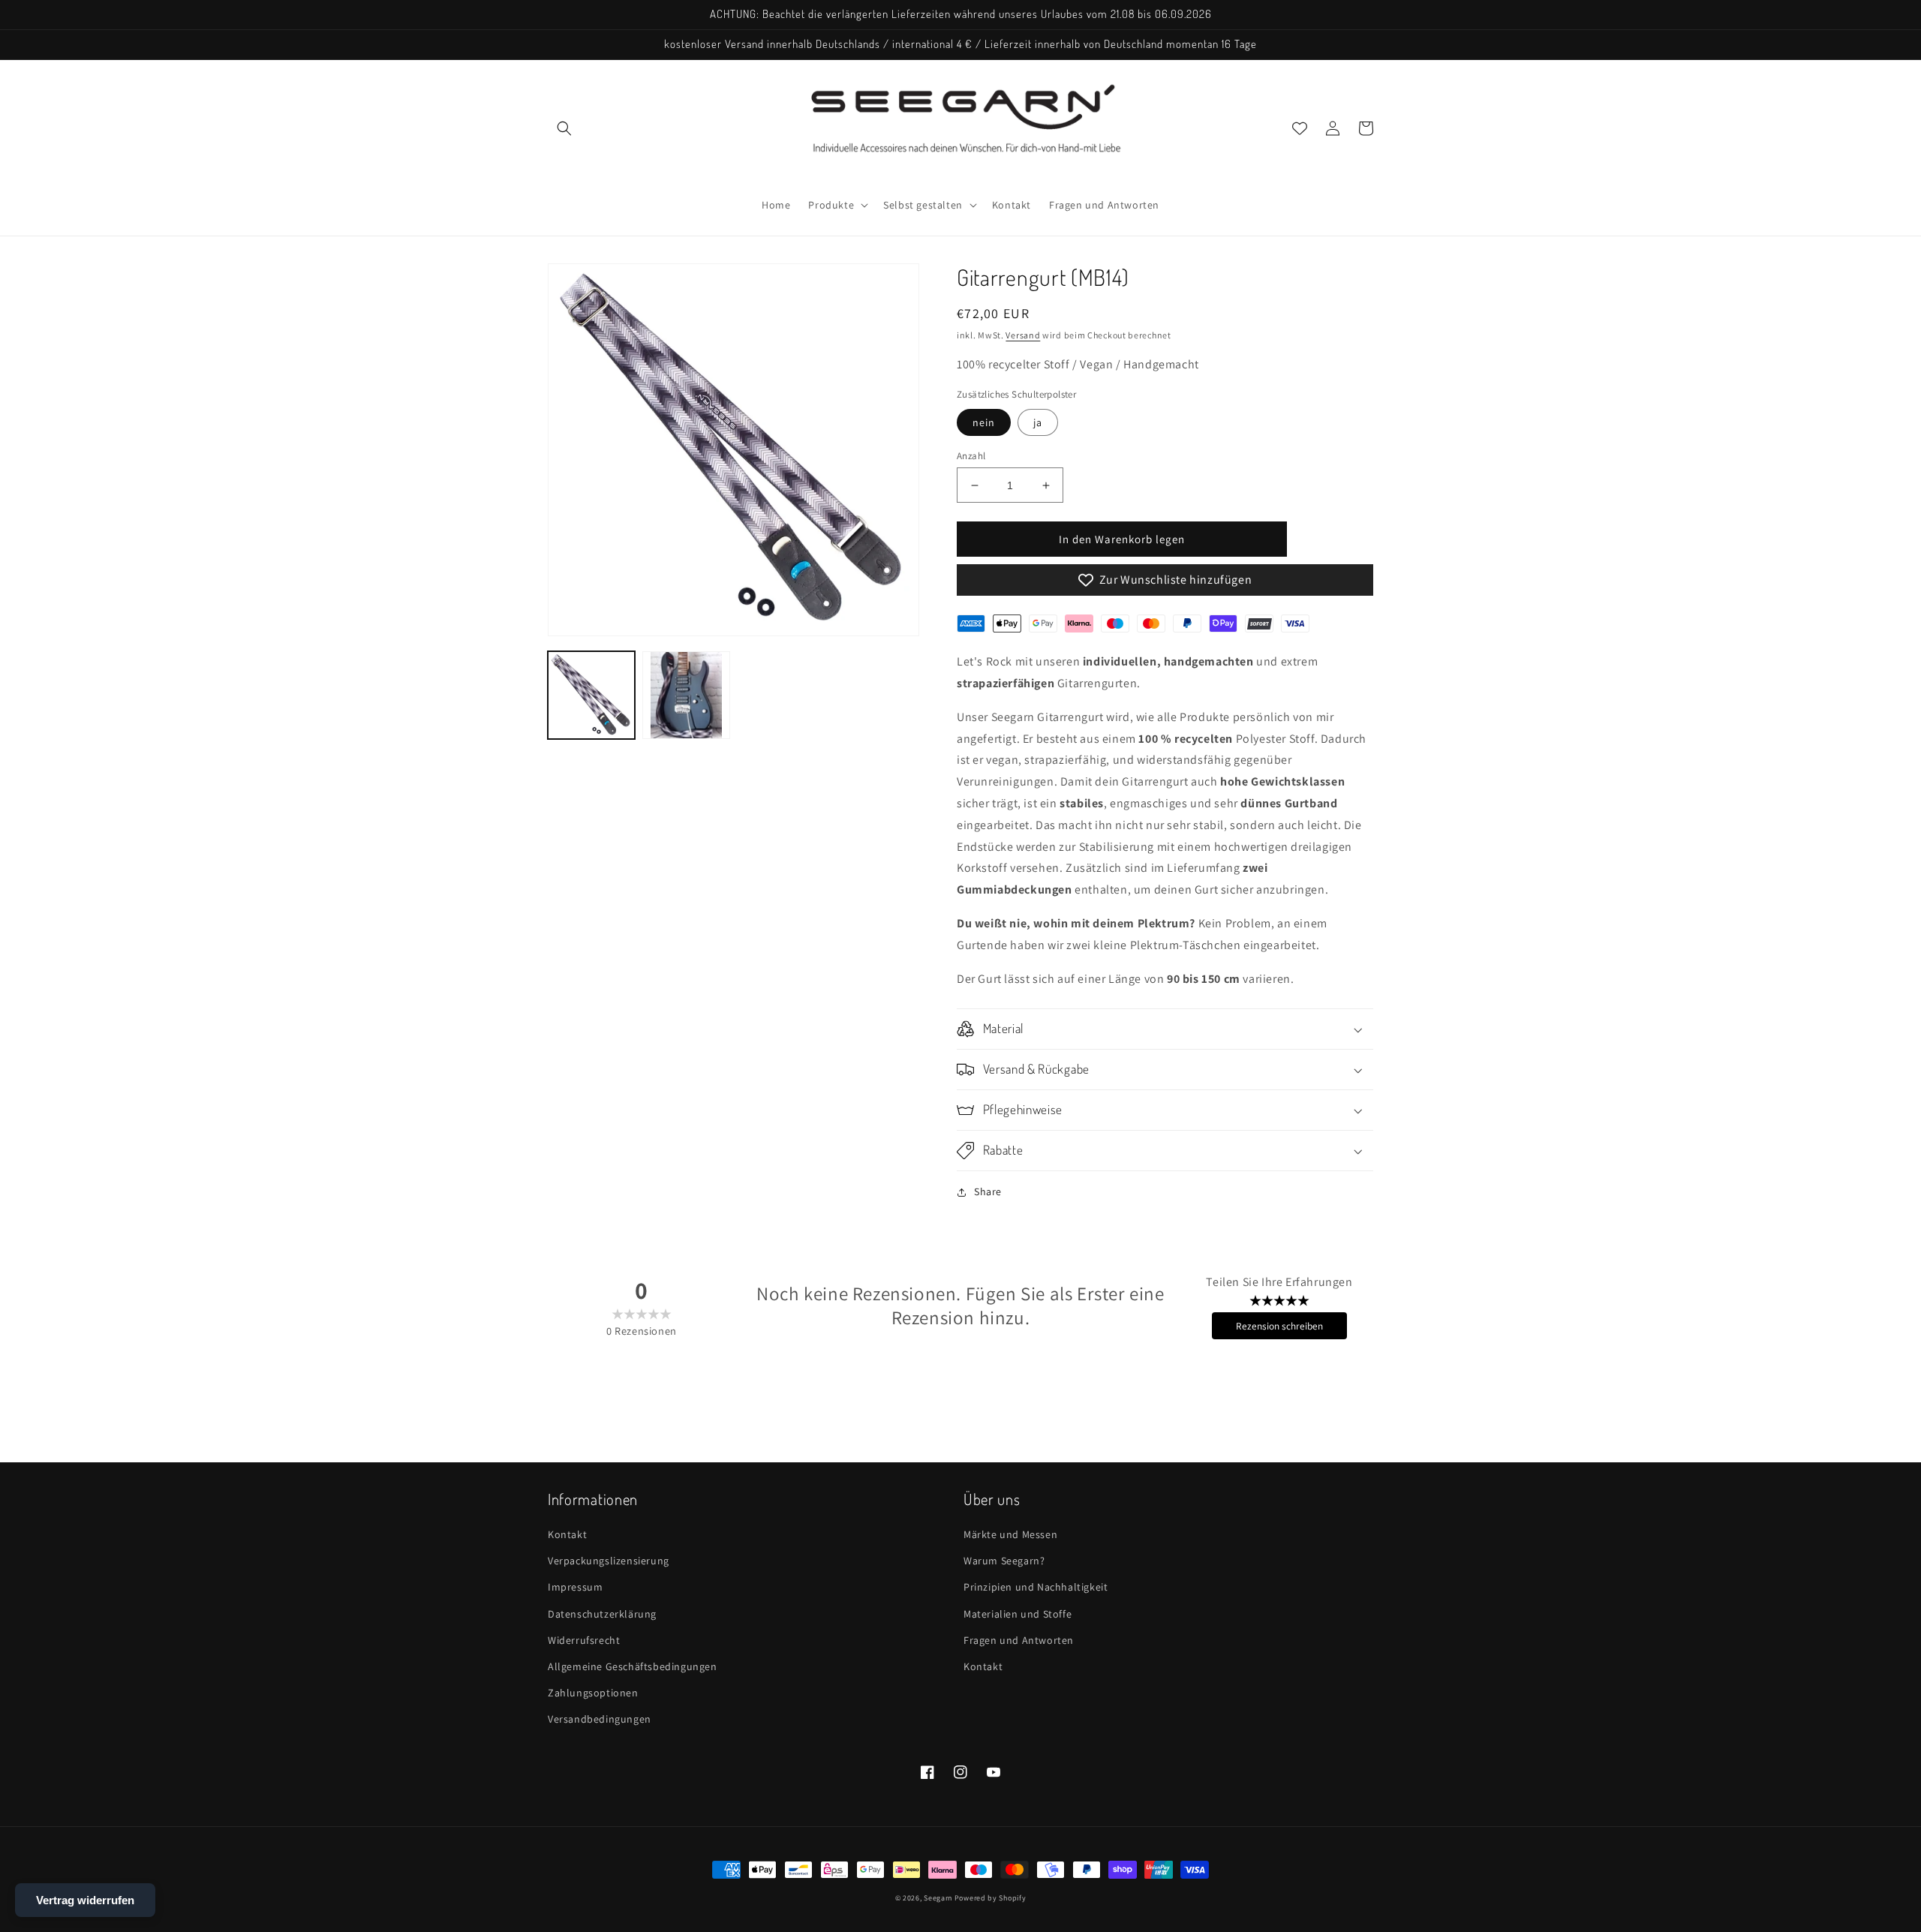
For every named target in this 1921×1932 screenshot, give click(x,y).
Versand (1023, 335)
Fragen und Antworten (1019, 1640)
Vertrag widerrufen (85, 1900)
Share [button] (988, 1191)
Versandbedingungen (600, 1719)
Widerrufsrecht (584, 1640)
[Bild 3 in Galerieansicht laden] (686, 695)
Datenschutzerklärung (602, 1614)
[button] (564, 128)
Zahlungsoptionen (593, 1693)
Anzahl (971, 456)
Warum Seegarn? (1004, 1561)
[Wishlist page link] (1300, 128)
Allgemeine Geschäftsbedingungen (633, 1666)
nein (984, 422)
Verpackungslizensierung (609, 1561)
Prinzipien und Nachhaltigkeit (1036, 1587)
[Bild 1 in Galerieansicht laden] (591, 695)
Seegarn (938, 1898)
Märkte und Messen (1010, 1534)
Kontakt (567, 1534)
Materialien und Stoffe (1018, 1614)
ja (1038, 422)
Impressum (575, 1587)
